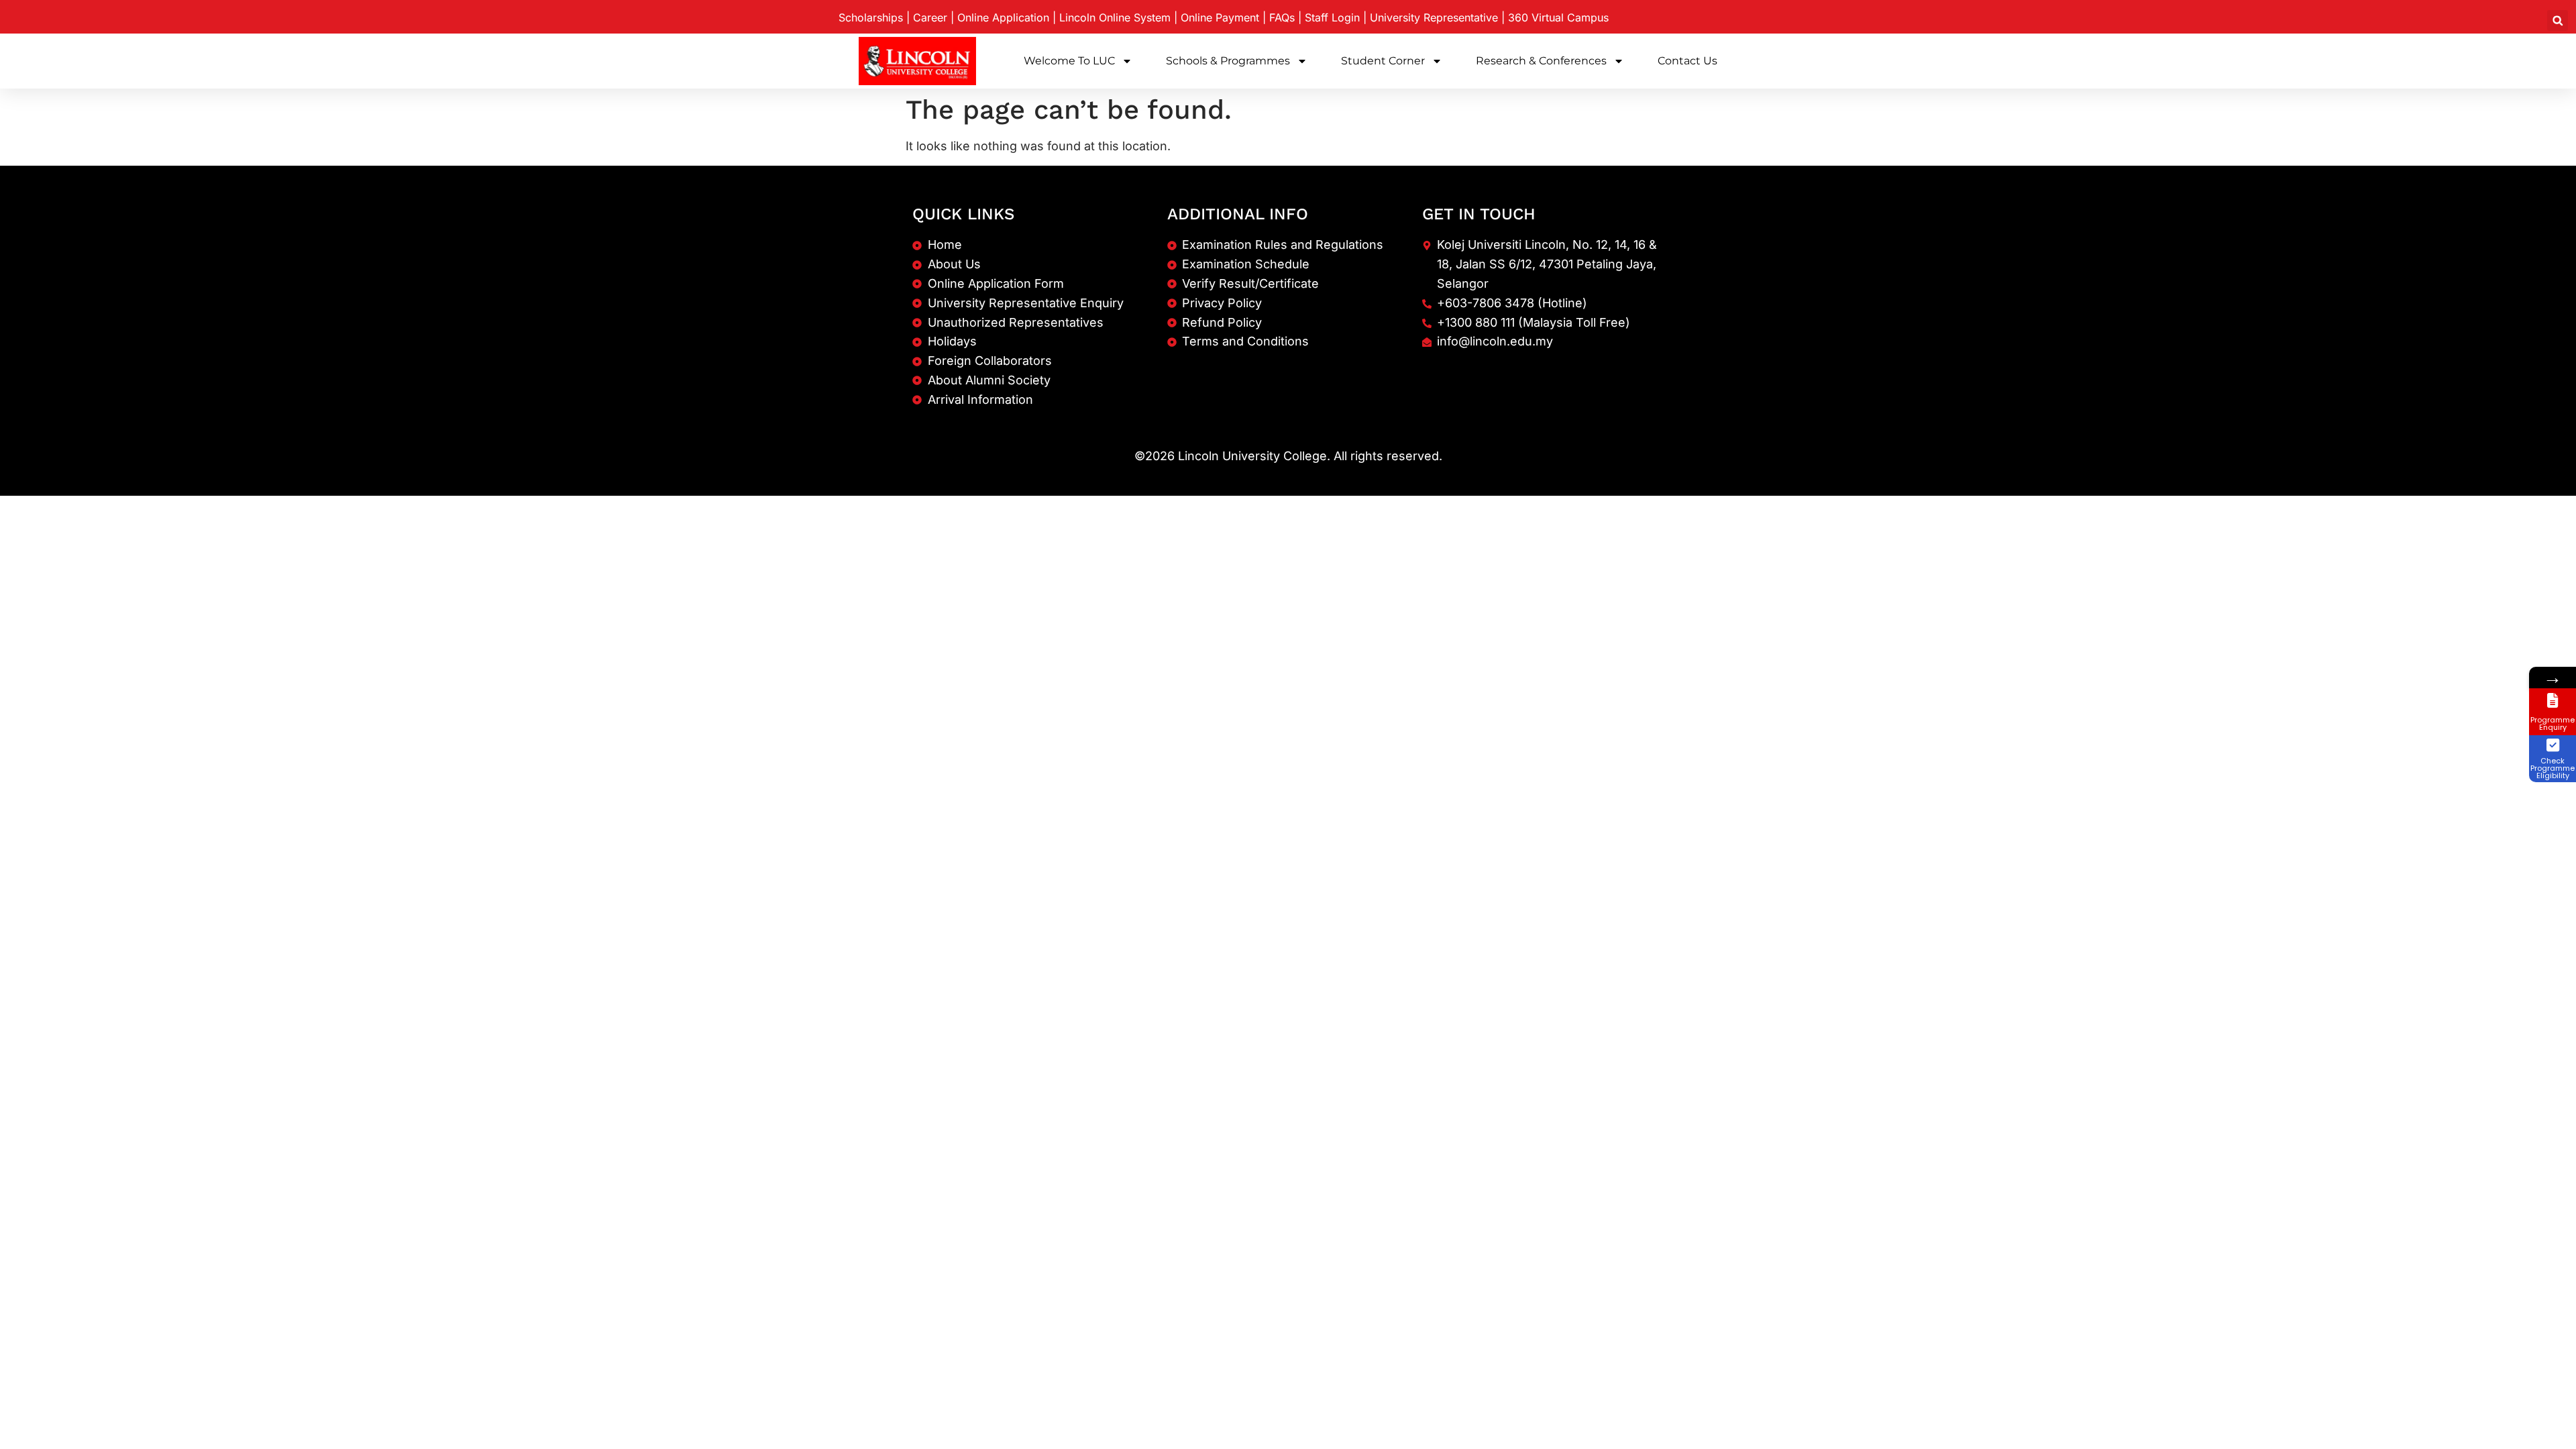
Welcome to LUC (1069, 61)
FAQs (1282, 17)
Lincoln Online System (1115, 17)
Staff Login (1332, 17)
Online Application (1003, 17)
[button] (2558, 20)
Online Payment (1220, 17)
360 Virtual (1558, 17)
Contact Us (1687, 61)
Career (930, 17)
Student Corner (1383, 61)
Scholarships (871, 17)
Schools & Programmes (1228, 61)
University (1434, 17)
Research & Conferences (1541, 61)
